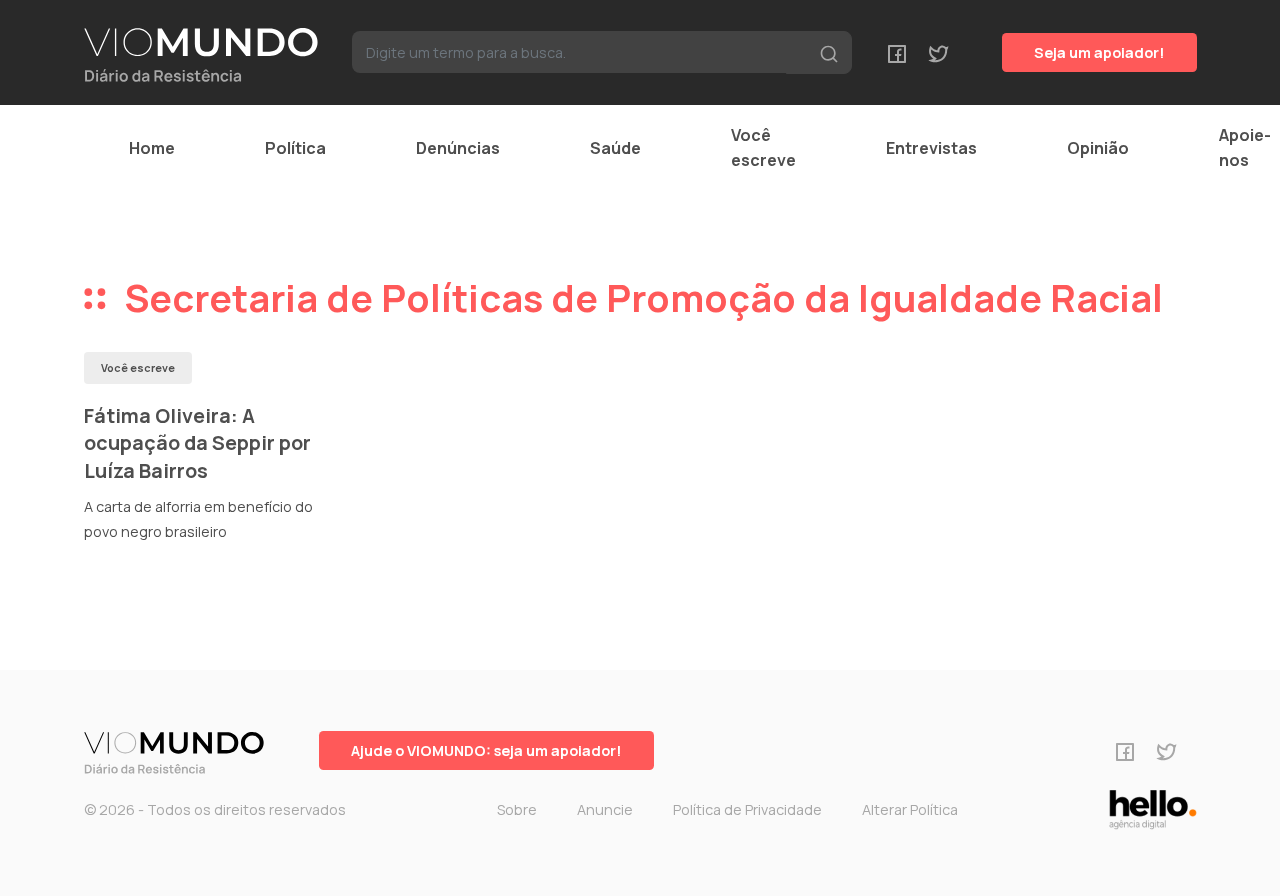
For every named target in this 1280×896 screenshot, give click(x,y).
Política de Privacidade (747, 809)
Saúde (615, 148)
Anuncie (605, 809)
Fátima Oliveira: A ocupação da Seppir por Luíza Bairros (197, 443)
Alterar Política (910, 809)
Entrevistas (931, 148)
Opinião (1098, 148)
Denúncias (458, 148)
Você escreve (763, 147)
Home (152, 148)
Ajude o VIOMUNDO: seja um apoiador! (486, 750)
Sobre (517, 809)
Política (295, 148)
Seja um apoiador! (1099, 52)
